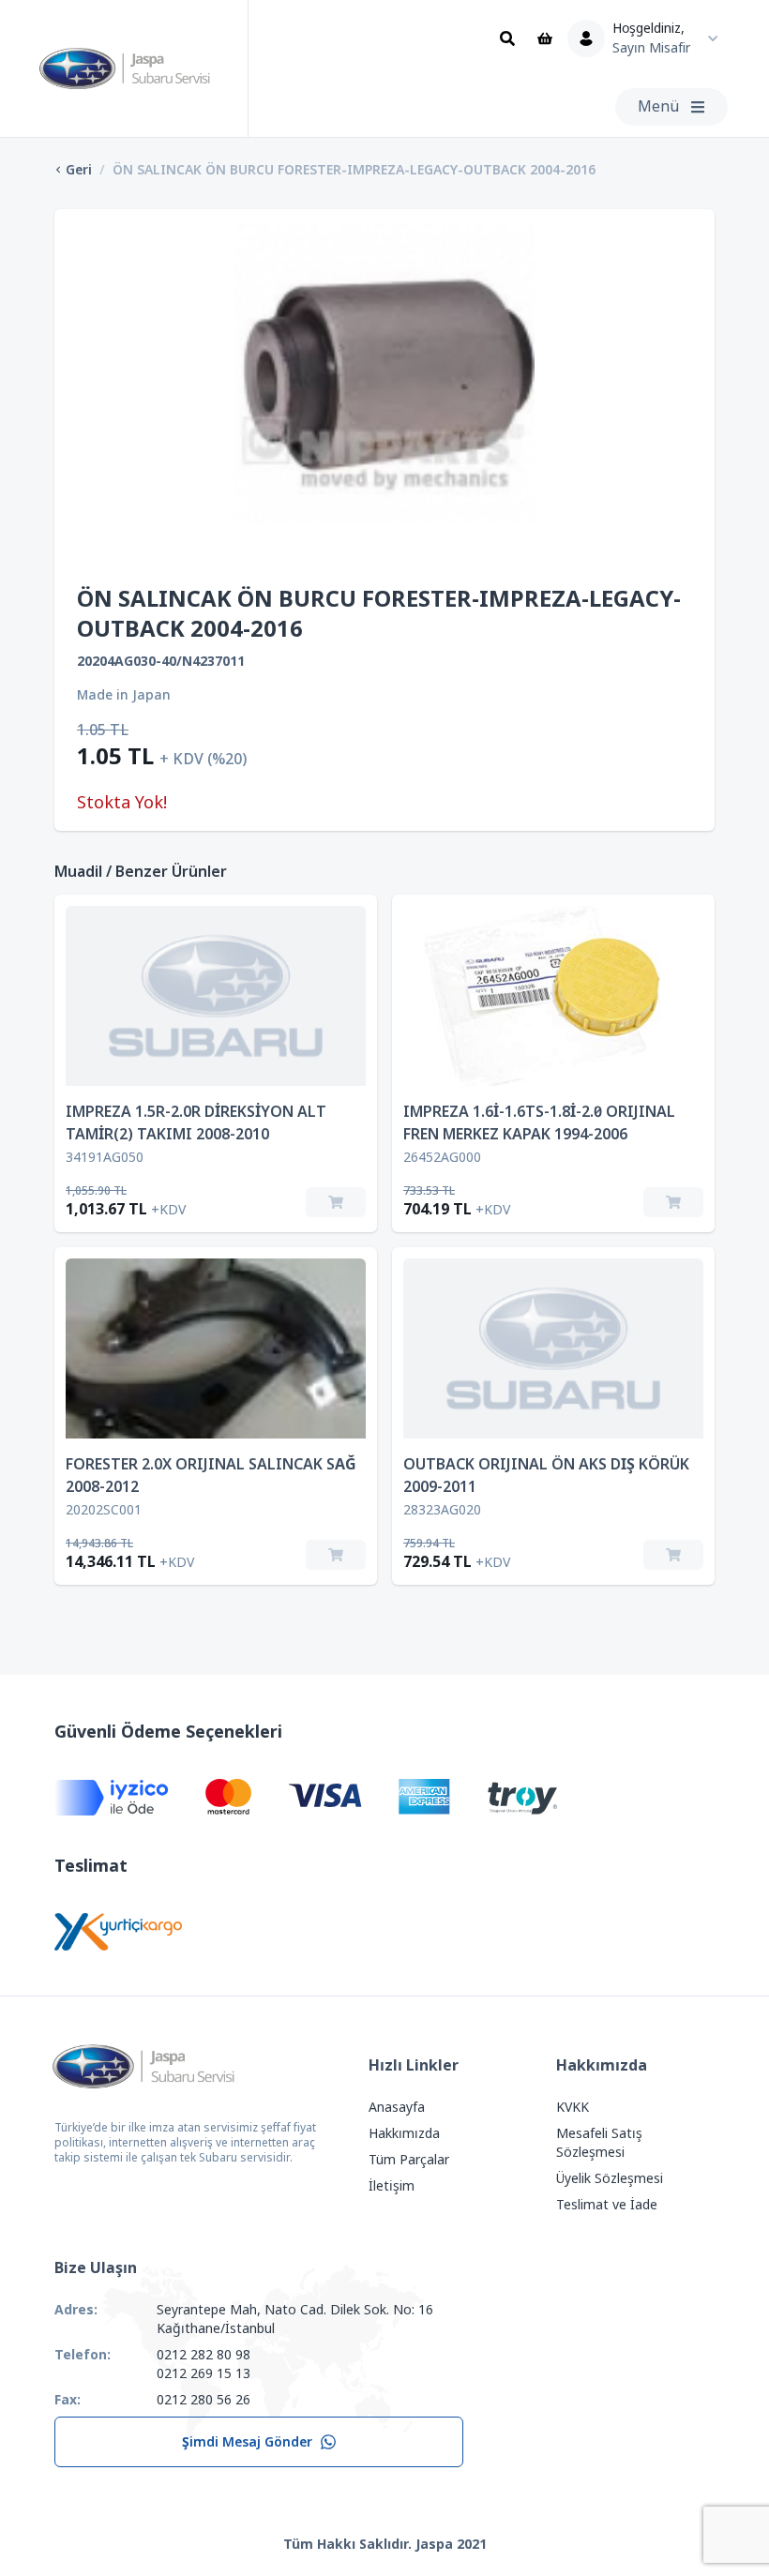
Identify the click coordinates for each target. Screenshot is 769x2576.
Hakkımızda (404, 2133)
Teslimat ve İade (607, 2205)
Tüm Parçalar (409, 2160)
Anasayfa (397, 2107)
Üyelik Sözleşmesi (610, 2178)
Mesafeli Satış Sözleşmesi (599, 2143)
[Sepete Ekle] (336, 1202)
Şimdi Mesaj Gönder (247, 2442)
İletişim (392, 2186)
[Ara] (507, 38)
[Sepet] (545, 38)
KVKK (573, 2107)
